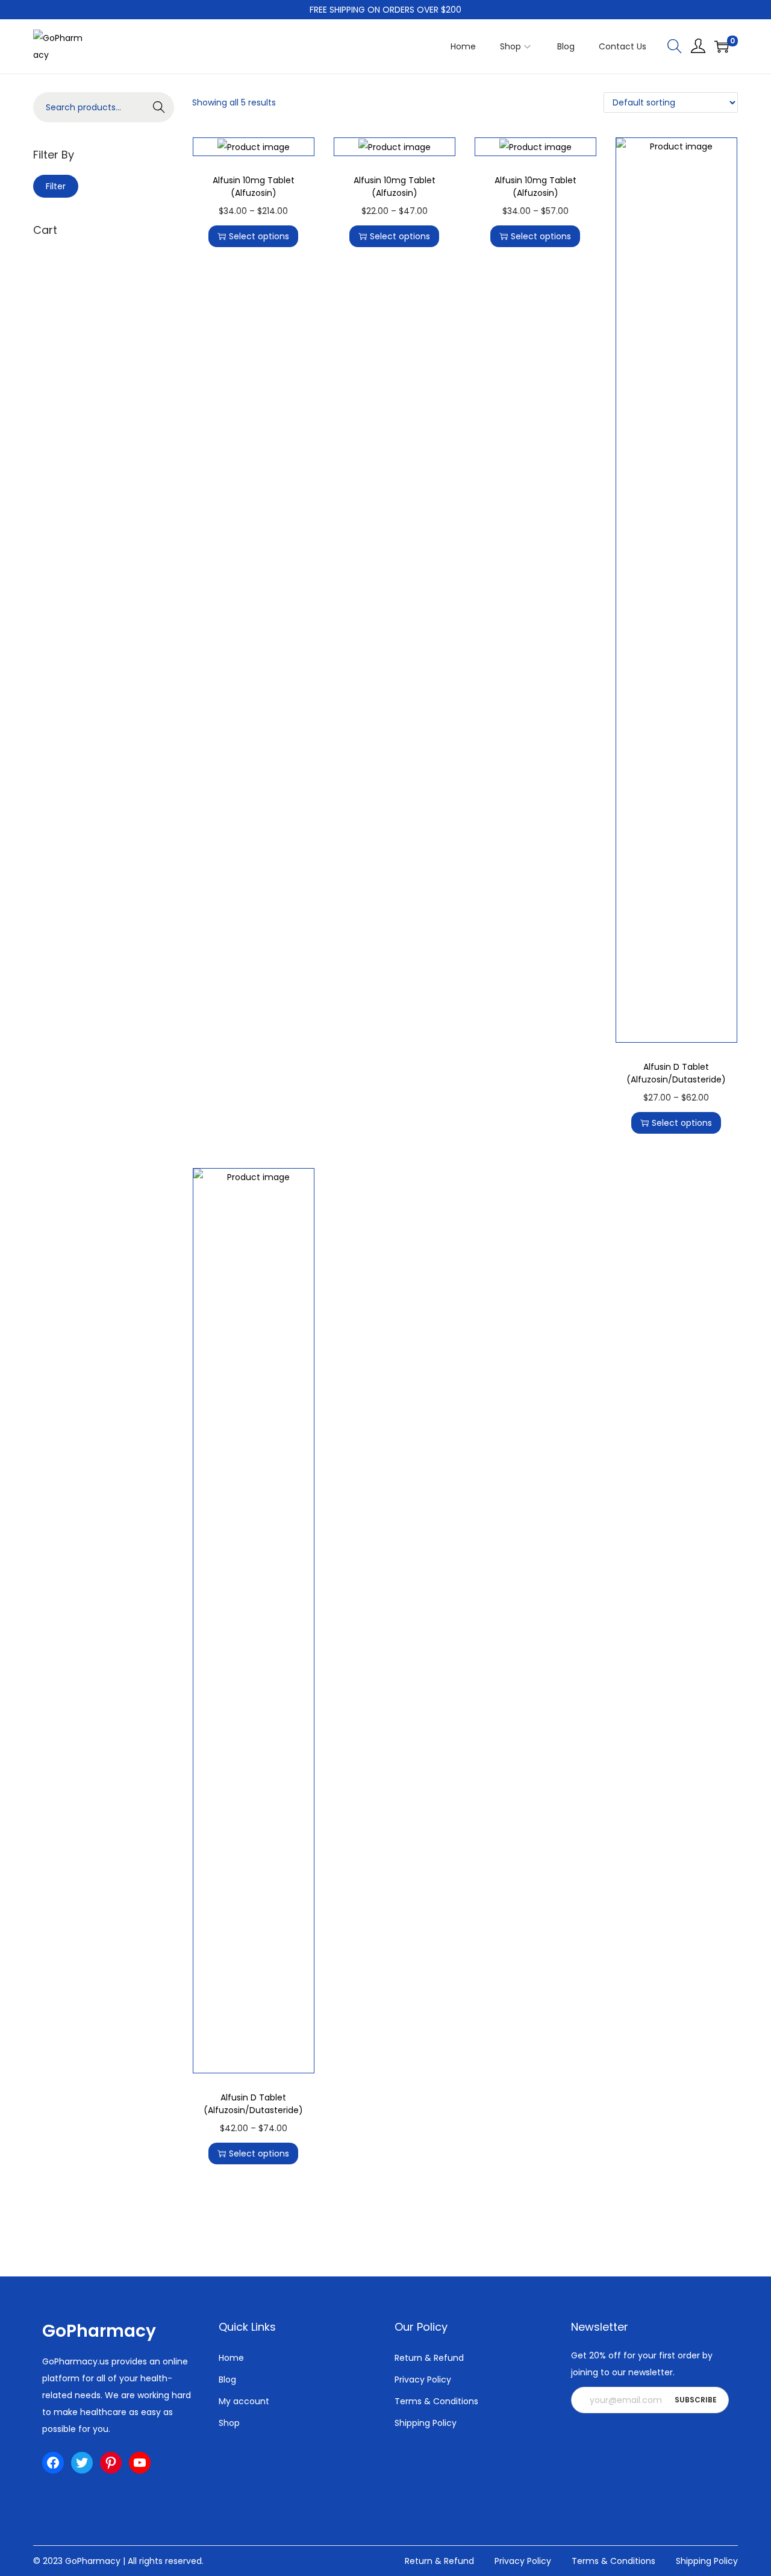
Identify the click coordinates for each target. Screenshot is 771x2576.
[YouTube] (140, 2463)
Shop (229, 2423)
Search (159, 107)
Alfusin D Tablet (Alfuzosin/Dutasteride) (676, 1073)
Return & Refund (429, 2358)
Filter (56, 186)
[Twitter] (82, 2463)
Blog (227, 2380)
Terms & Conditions (436, 2401)
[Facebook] (53, 2463)
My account (244, 2401)
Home (231, 2358)
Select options (259, 236)
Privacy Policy (423, 2380)
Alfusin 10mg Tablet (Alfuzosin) (254, 187)
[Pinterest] (111, 2463)
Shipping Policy (426, 2423)
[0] (722, 46)
